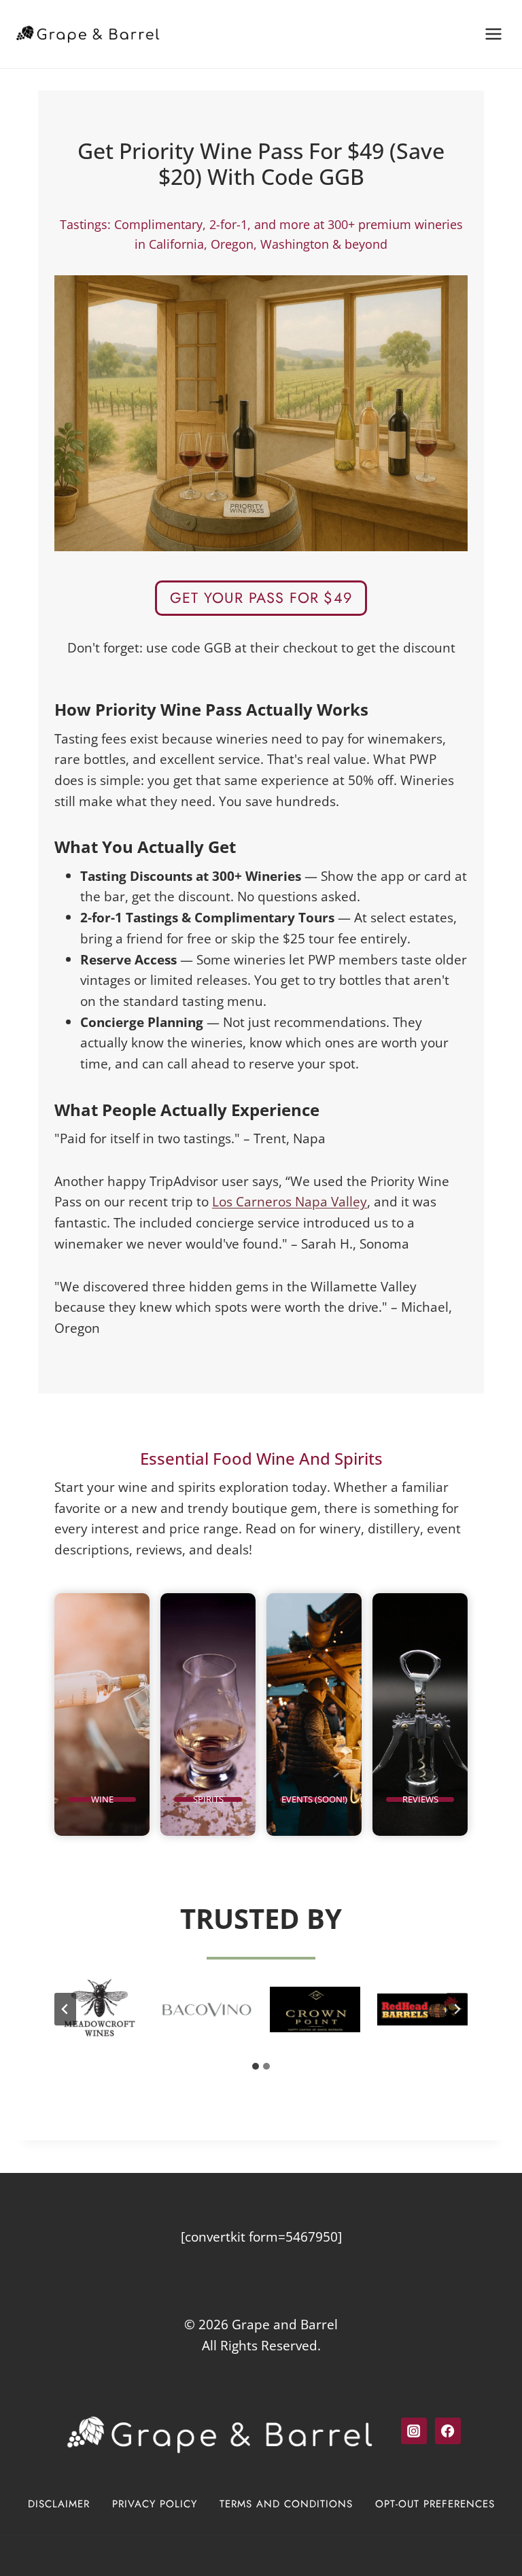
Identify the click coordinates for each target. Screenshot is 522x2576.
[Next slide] (457, 2009)
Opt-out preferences (435, 2504)
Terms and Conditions (286, 2504)
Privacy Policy (155, 2504)
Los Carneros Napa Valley (290, 1201)
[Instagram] (414, 2431)
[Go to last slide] (65, 2009)
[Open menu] (493, 34)
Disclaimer (59, 2504)
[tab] (256, 2066)
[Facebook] (448, 2431)
